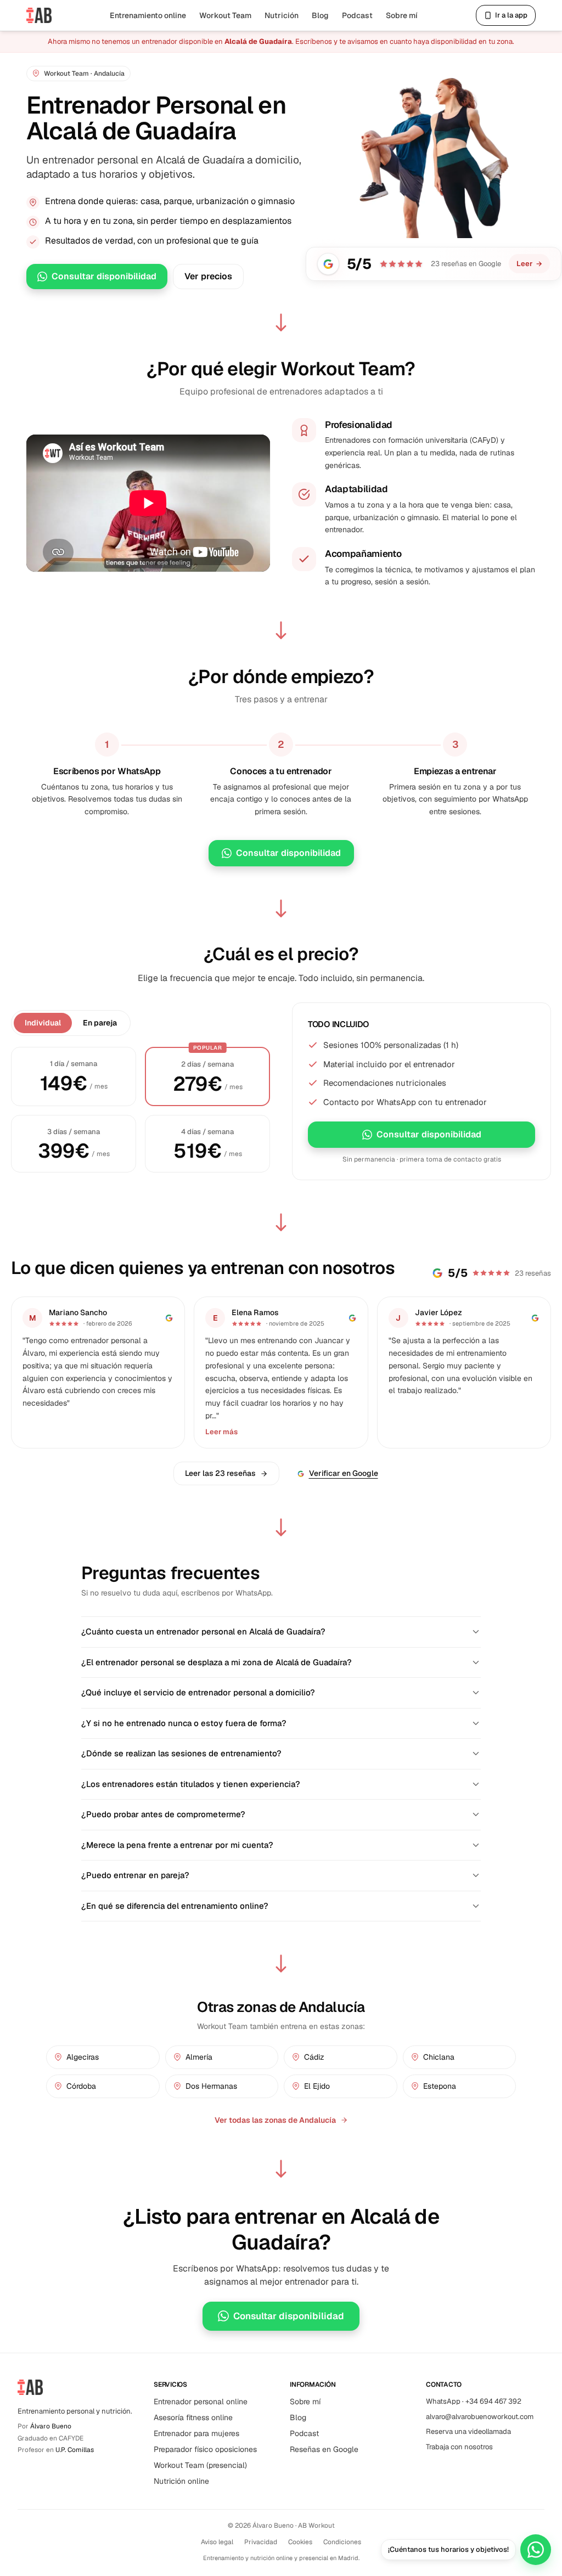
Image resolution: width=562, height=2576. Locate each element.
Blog (320, 15)
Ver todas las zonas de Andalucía (275, 2120)
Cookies (300, 2542)
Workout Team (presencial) (200, 2465)
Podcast (357, 15)
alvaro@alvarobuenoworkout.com (480, 2417)
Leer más (221, 1432)
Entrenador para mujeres (196, 2433)
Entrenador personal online (201, 2402)
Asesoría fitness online (193, 2417)
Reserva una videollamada (468, 2431)
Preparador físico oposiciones (205, 2449)
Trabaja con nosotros (459, 2447)
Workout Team (225, 15)
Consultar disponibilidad (104, 276)
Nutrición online (181, 2481)
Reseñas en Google (324, 2449)
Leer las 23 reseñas (220, 1473)
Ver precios (208, 276)
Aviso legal (217, 2542)
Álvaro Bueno (51, 2426)
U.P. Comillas (75, 2450)
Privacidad (261, 2542)
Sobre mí (402, 15)
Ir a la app (511, 15)
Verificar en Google (344, 1473)
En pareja (100, 1023)
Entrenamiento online (148, 15)
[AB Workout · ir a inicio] (39, 15)
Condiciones (342, 2542)
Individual (43, 1023)
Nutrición (282, 15)
